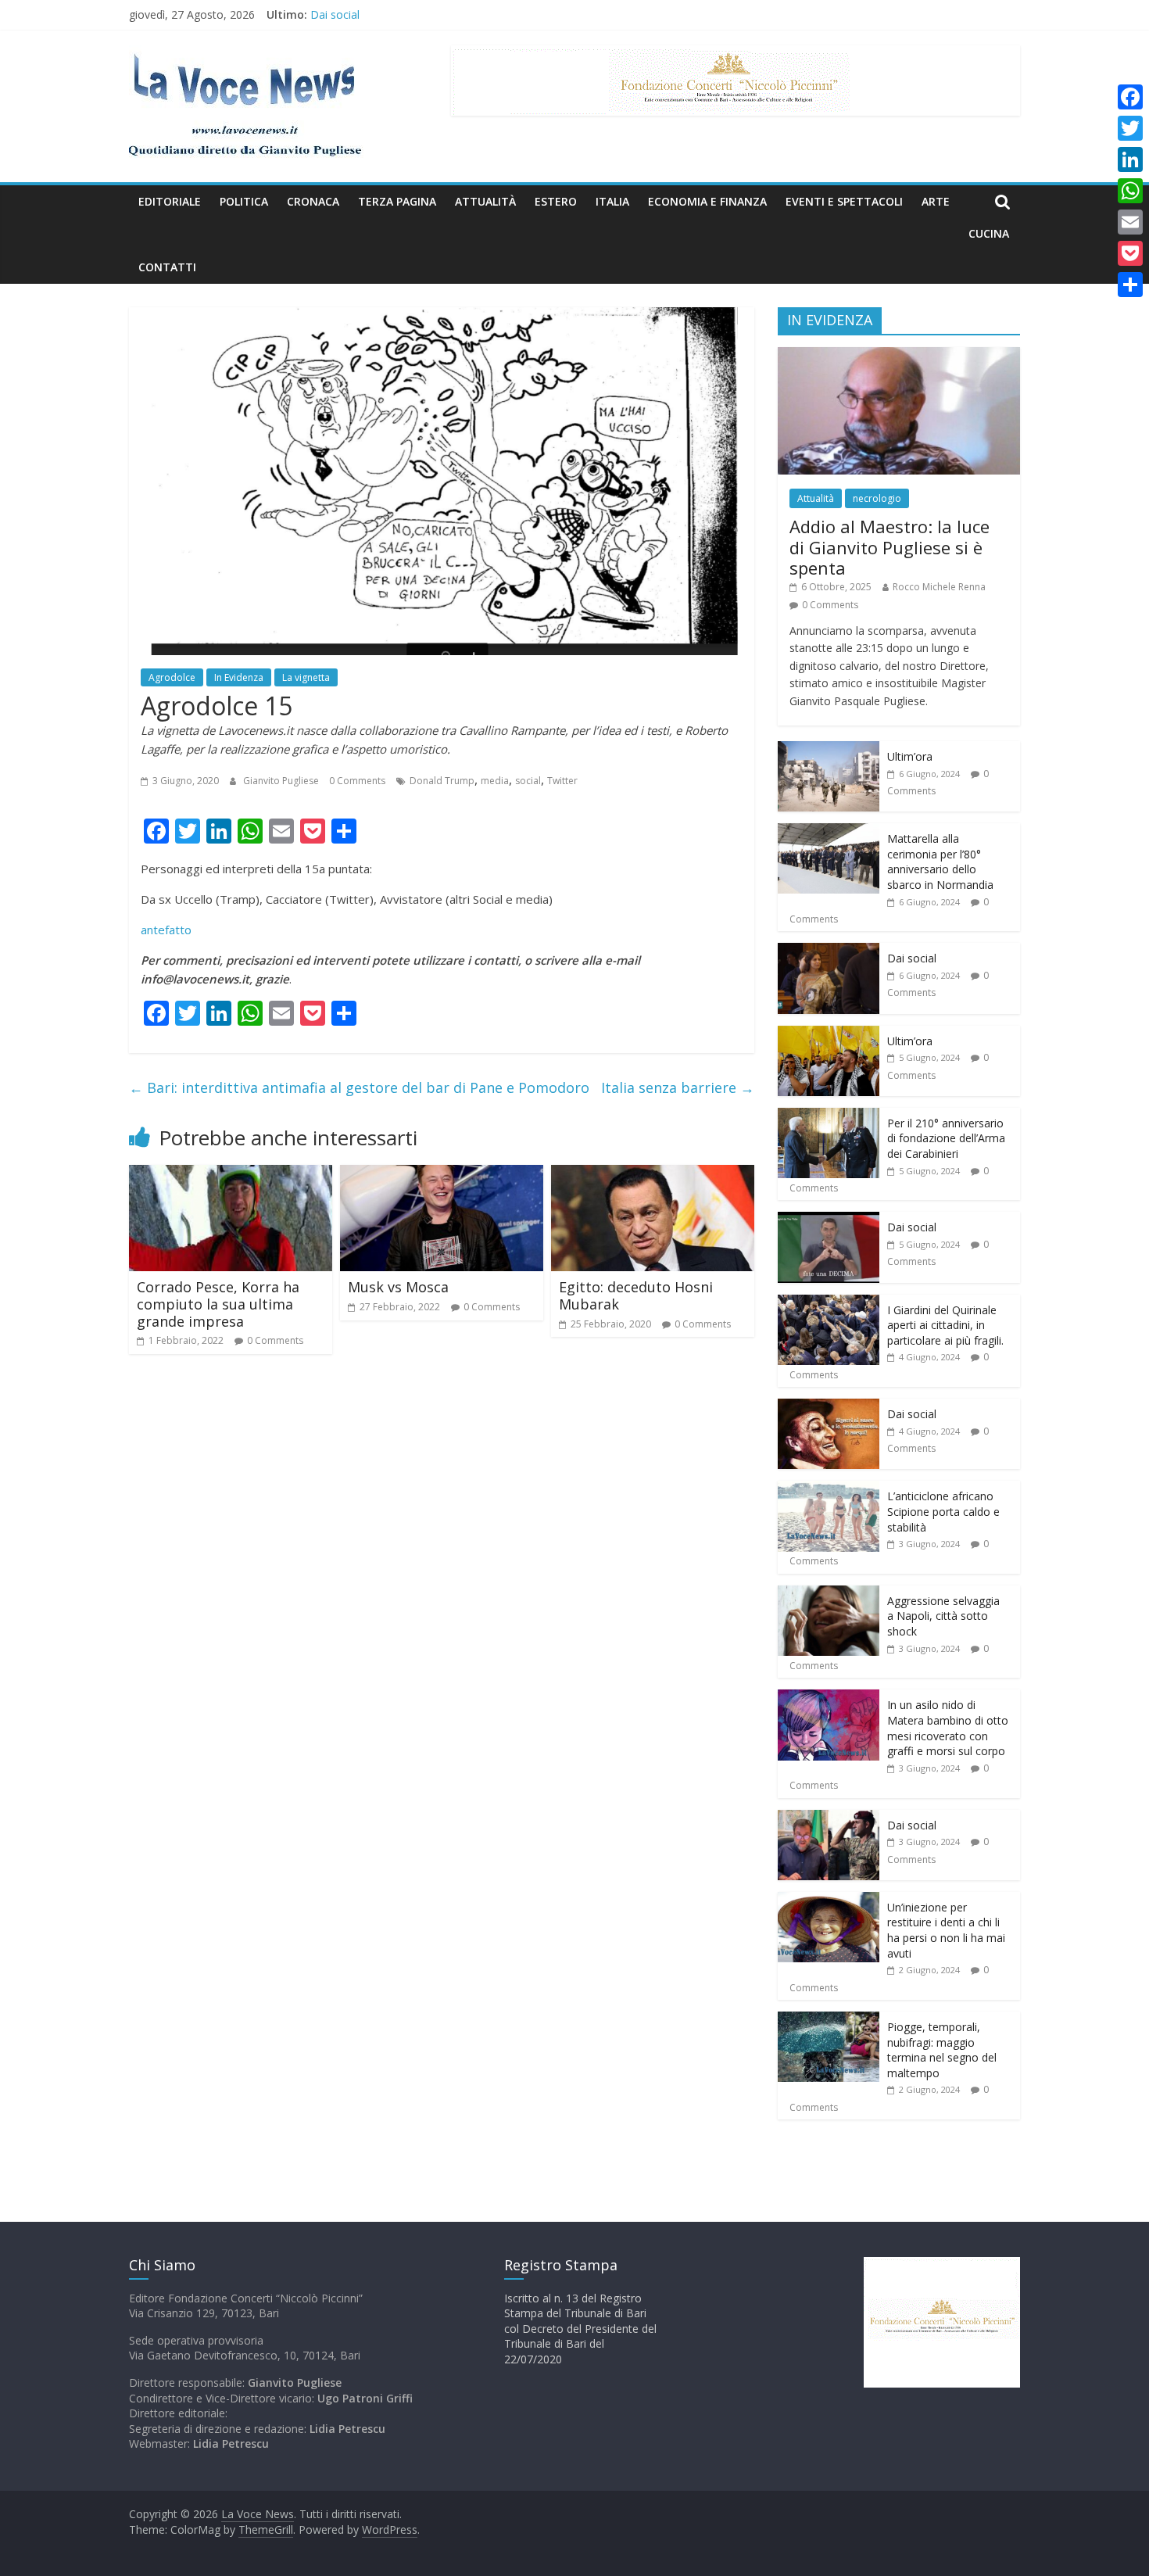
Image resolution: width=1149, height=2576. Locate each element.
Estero (556, 201)
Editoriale (170, 201)
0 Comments (357, 781)
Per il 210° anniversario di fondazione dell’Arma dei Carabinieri (946, 1138)
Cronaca (313, 201)
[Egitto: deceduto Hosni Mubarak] (653, 1174)
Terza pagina (397, 201)
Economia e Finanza (707, 201)
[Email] (1130, 222)
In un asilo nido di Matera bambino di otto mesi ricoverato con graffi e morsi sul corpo (948, 1728)
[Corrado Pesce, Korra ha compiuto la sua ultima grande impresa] (231, 1174)
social (528, 781)
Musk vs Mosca (398, 1287)
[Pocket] (1130, 253)
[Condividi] (1130, 285)
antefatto (166, 930)
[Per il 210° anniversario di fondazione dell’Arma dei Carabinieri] (829, 1116)
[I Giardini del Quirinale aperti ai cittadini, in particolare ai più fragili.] (829, 1303)
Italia (612, 201)
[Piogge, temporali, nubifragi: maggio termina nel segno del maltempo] (829, 2020)
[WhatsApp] (1130, 191)
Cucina (989, 233)
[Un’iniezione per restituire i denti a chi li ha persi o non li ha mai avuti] (829, 1900)
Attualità (485, 201)
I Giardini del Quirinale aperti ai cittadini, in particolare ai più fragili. (945, 1325)
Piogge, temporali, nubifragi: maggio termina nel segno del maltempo (942, 2050)
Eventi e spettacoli (844, 201)
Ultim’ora (910, 756)
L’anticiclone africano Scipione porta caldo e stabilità (943, 1511)
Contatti (167, 267)
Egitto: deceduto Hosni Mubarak (636, 1295)
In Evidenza (239, 677)
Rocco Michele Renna (939, 587)
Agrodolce (172, 677)
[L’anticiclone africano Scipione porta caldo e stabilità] (829, 1489)
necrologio (877, 498)
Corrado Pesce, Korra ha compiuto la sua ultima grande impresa (218, 1304)
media (495, 781)
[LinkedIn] (1130, 159)
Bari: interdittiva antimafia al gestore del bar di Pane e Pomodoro (359, 1087)
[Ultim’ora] (829, 749)
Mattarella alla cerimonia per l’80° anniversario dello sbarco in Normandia (940, 862)
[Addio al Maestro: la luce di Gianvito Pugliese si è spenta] (899, 355)
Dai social (335, 21)
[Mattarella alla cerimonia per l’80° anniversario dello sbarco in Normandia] (829, 831)
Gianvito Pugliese (282, 781)
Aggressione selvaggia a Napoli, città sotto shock (943, 1616)
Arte (936, 201)
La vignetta (306, 677)
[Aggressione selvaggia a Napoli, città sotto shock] (829, 1594)
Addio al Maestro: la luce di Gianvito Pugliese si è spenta (889, 547)
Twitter (562, 781)
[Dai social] (829, 951)
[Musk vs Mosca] (442, 1174)
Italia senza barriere (678, 1087)
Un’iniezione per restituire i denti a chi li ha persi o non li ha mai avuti (946, 1930)
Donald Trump (442, 781)
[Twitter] (1130, 128)
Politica (244, 201)
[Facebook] (1130, 97)
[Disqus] (442, 1589)
